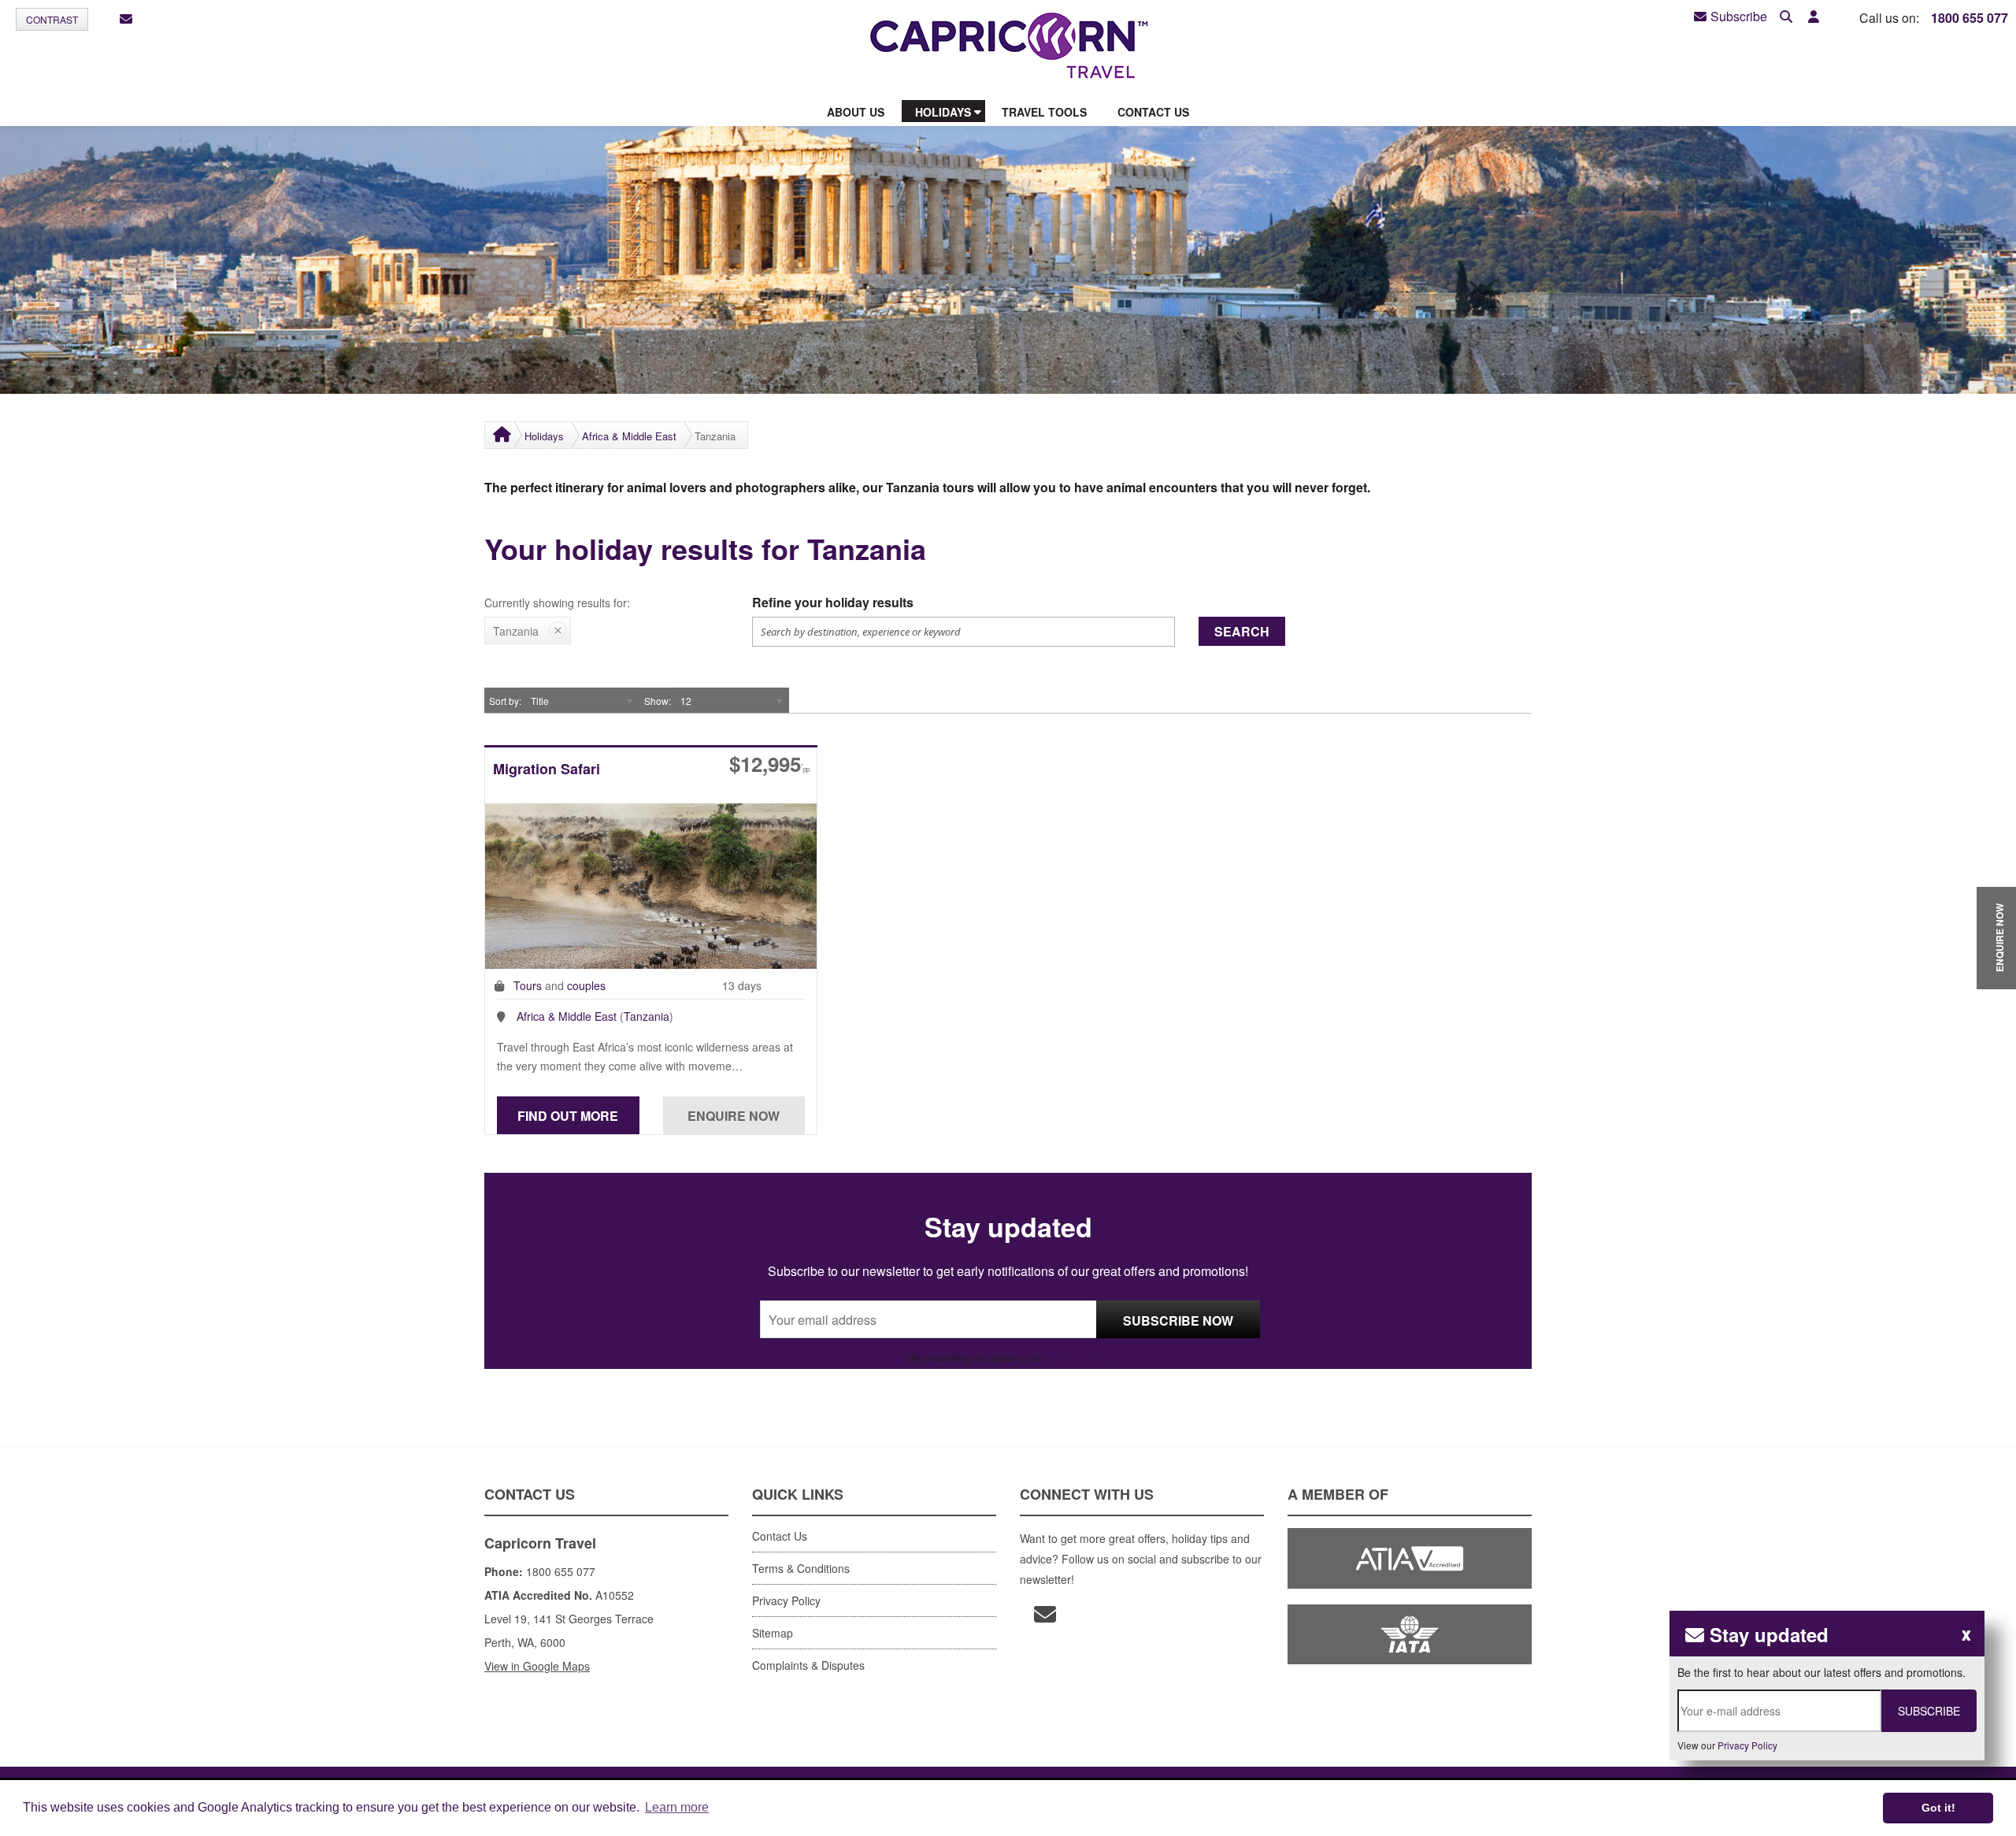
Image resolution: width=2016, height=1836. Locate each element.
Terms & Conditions (801, 1568)
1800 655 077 (1970, 18)
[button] (1814, 17)
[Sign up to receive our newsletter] (126, 19)
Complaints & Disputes (808, 1665)
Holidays (544, 436)
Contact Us (780, 1536)
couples (586, 985)
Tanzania (647, 1016)
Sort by (504, 701)
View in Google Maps (537, 1666)
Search (1242, 631)
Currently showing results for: (557, 603)
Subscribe (1739, 17)
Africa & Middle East (629, 436)
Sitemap (773, 1633)
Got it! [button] (1938, 1808)
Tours (528, 985)
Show (656, 701)
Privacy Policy (1075, 1358)
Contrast (52, 19)
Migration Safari (547, 770)
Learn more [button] (677, 1807)
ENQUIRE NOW (1999, 938)
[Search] (1786, 17)
